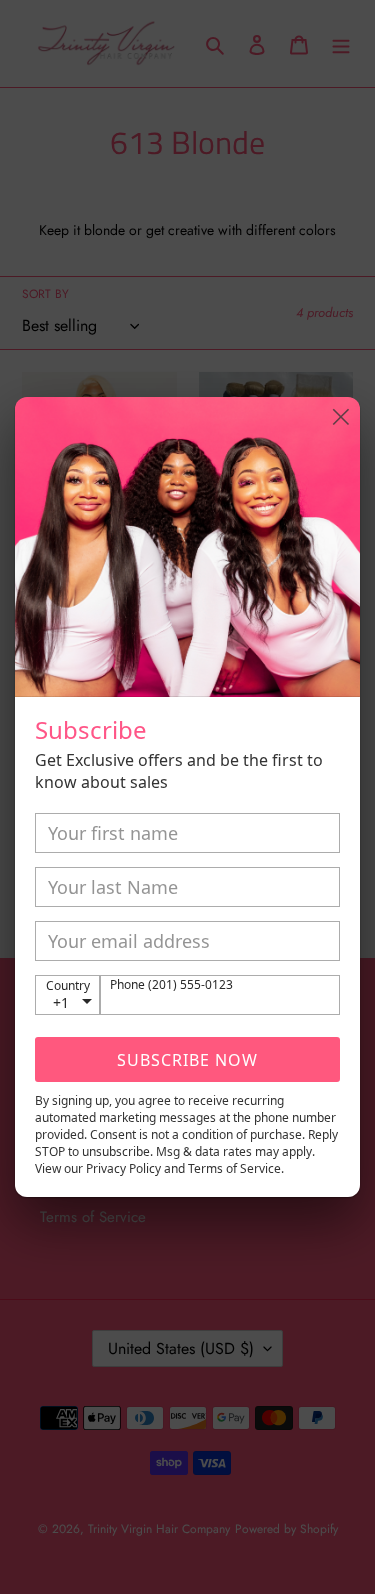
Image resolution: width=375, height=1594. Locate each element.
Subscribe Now (187, 1060)
